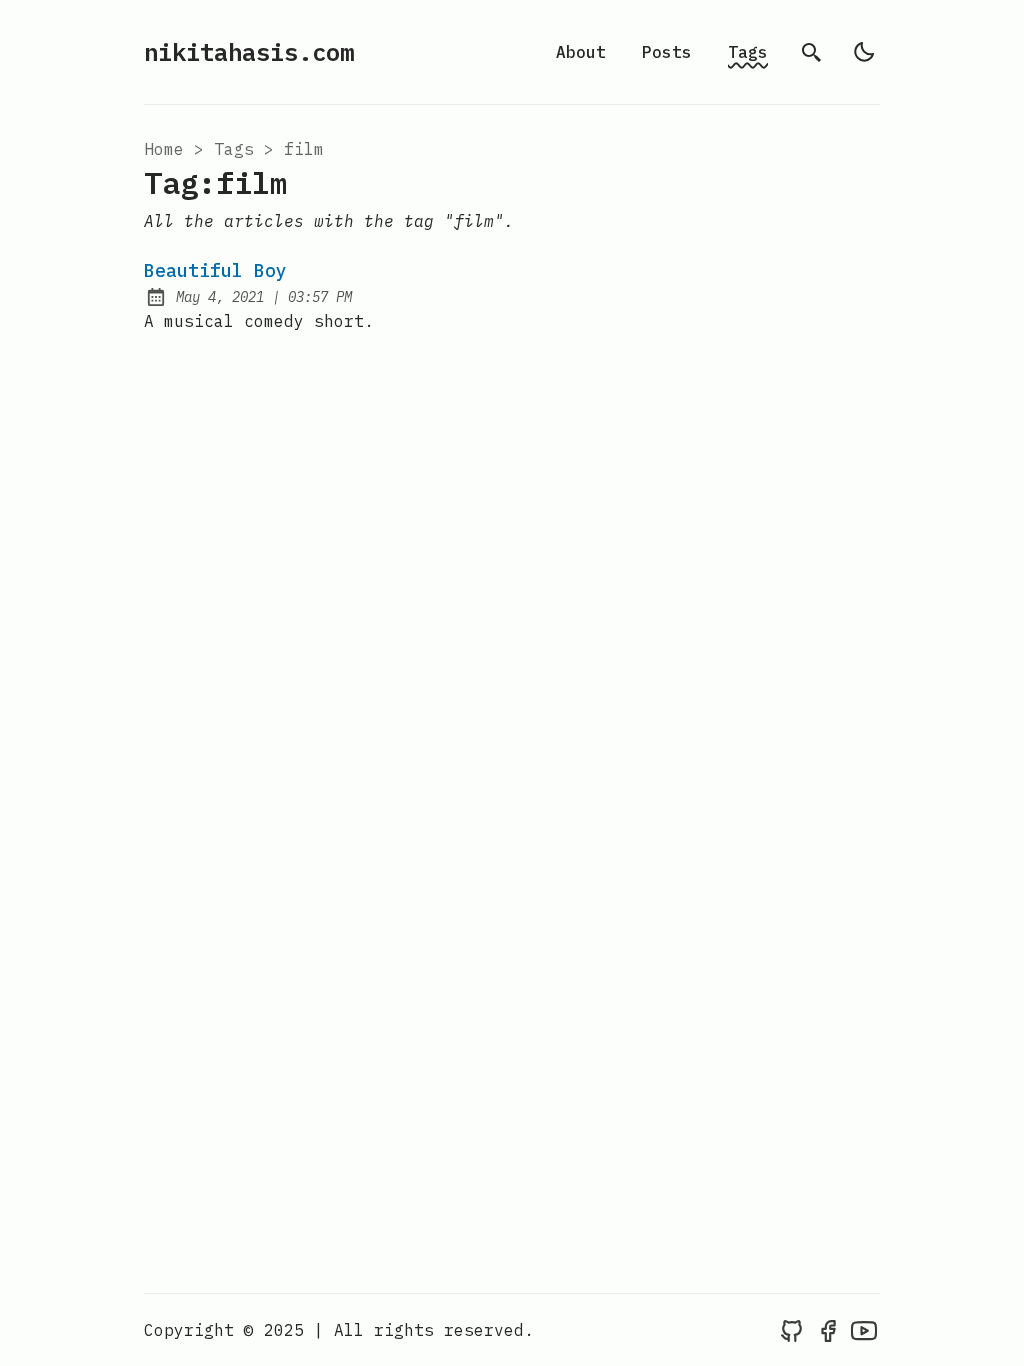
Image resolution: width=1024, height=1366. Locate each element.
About (581, 52)
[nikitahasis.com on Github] (792, 1330)
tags (234, 149)
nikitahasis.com (249, 52)
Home (164, 149)
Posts (667, 52)
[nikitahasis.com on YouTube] (864, 1330)
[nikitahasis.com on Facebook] (828, 1330)
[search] (812, 52)
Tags (748, 52)
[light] (864, 52)
